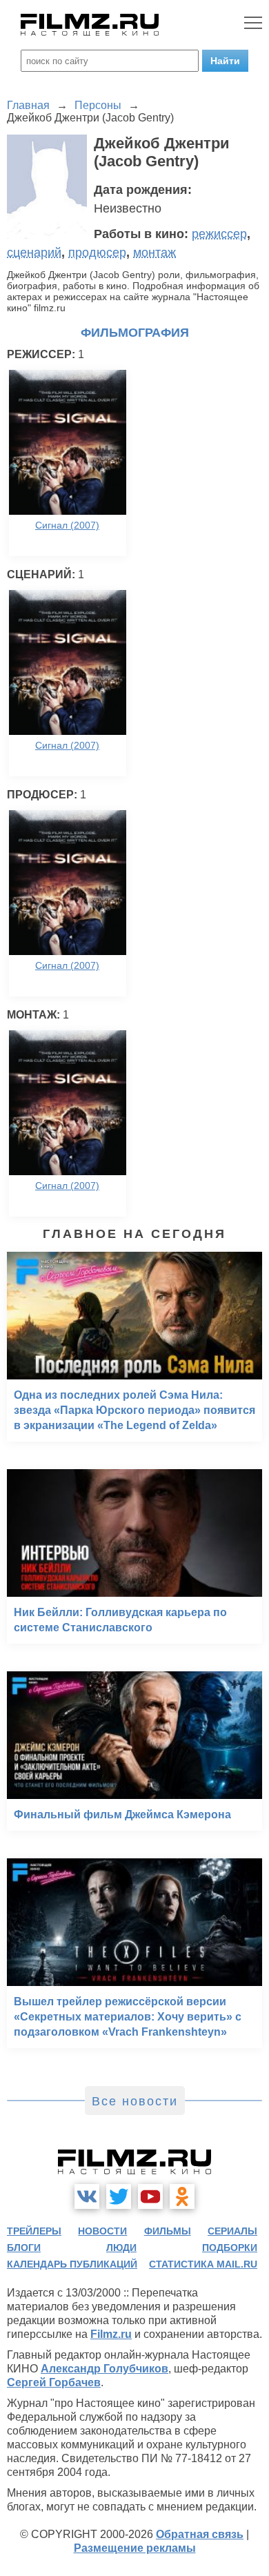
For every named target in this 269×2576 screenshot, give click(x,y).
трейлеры (34, 2231)
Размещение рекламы (135, 2548)
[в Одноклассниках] (182, 2196)
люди (121, 2248)
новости (102, 2231)
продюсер (97, 253)
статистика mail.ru (203, 2264)
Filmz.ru (111, 2334)
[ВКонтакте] (87, 2196)
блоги (24, 2248)
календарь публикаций (72, 2264)
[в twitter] (119, 2196)
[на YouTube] (150, 2196)
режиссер (219, 234)
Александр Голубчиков (104, 2369)
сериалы (232, 2231)
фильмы (168, 2231)
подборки (230, 2248)
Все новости (135, 2101)
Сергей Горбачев (54, 2382)
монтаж (155, 253)
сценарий (34, 253)
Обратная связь (200, 2534)
